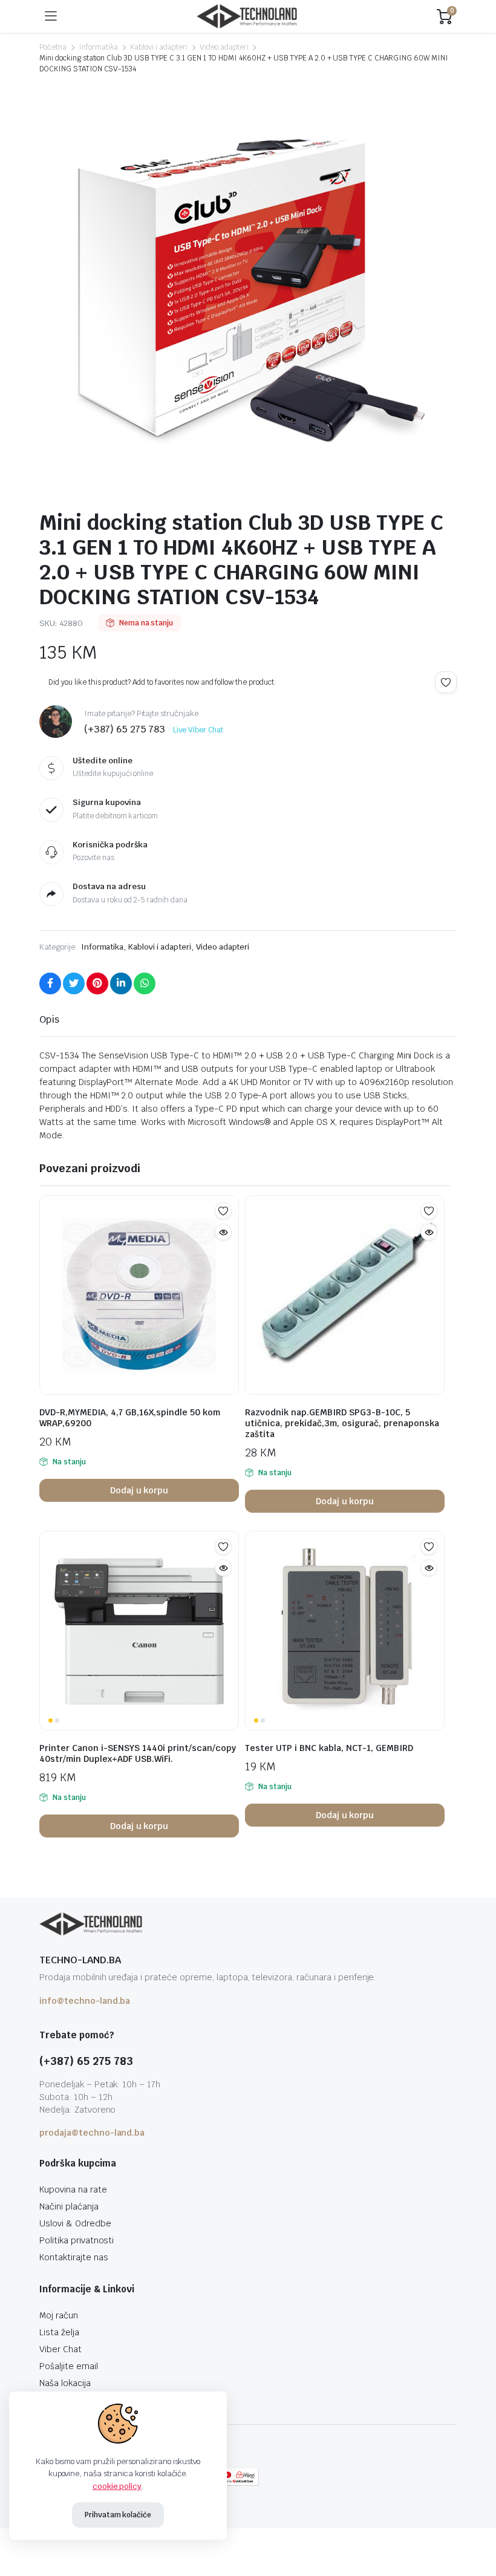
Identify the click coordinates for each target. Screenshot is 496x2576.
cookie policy (117, 2486)
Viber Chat (60, 2349)
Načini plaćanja (69, 2206)
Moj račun (59, 2315)
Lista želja (59, 2332)
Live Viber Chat (198, 730)
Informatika (99, 47)
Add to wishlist (446, 682)
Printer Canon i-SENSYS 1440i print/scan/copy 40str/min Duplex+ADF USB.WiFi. (138, 1753)
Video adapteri (224, 47)
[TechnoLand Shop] (247, 17)
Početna (53, 47)
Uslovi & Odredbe (75, 2223)
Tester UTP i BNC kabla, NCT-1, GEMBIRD (329, 1748)
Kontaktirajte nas (74, 2257)
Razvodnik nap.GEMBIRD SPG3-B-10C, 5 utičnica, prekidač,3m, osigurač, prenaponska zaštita (342, 1423)
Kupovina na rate (73, 2190)
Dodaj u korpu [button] (139, 1490)
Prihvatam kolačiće (118, 2515)
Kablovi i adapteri (158, 47)
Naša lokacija (65, 2383)
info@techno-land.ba (85, 2001)
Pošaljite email (69, 2366)
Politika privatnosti (77, 2240)
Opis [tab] (49, 1019)
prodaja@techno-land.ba (92, 2133)
